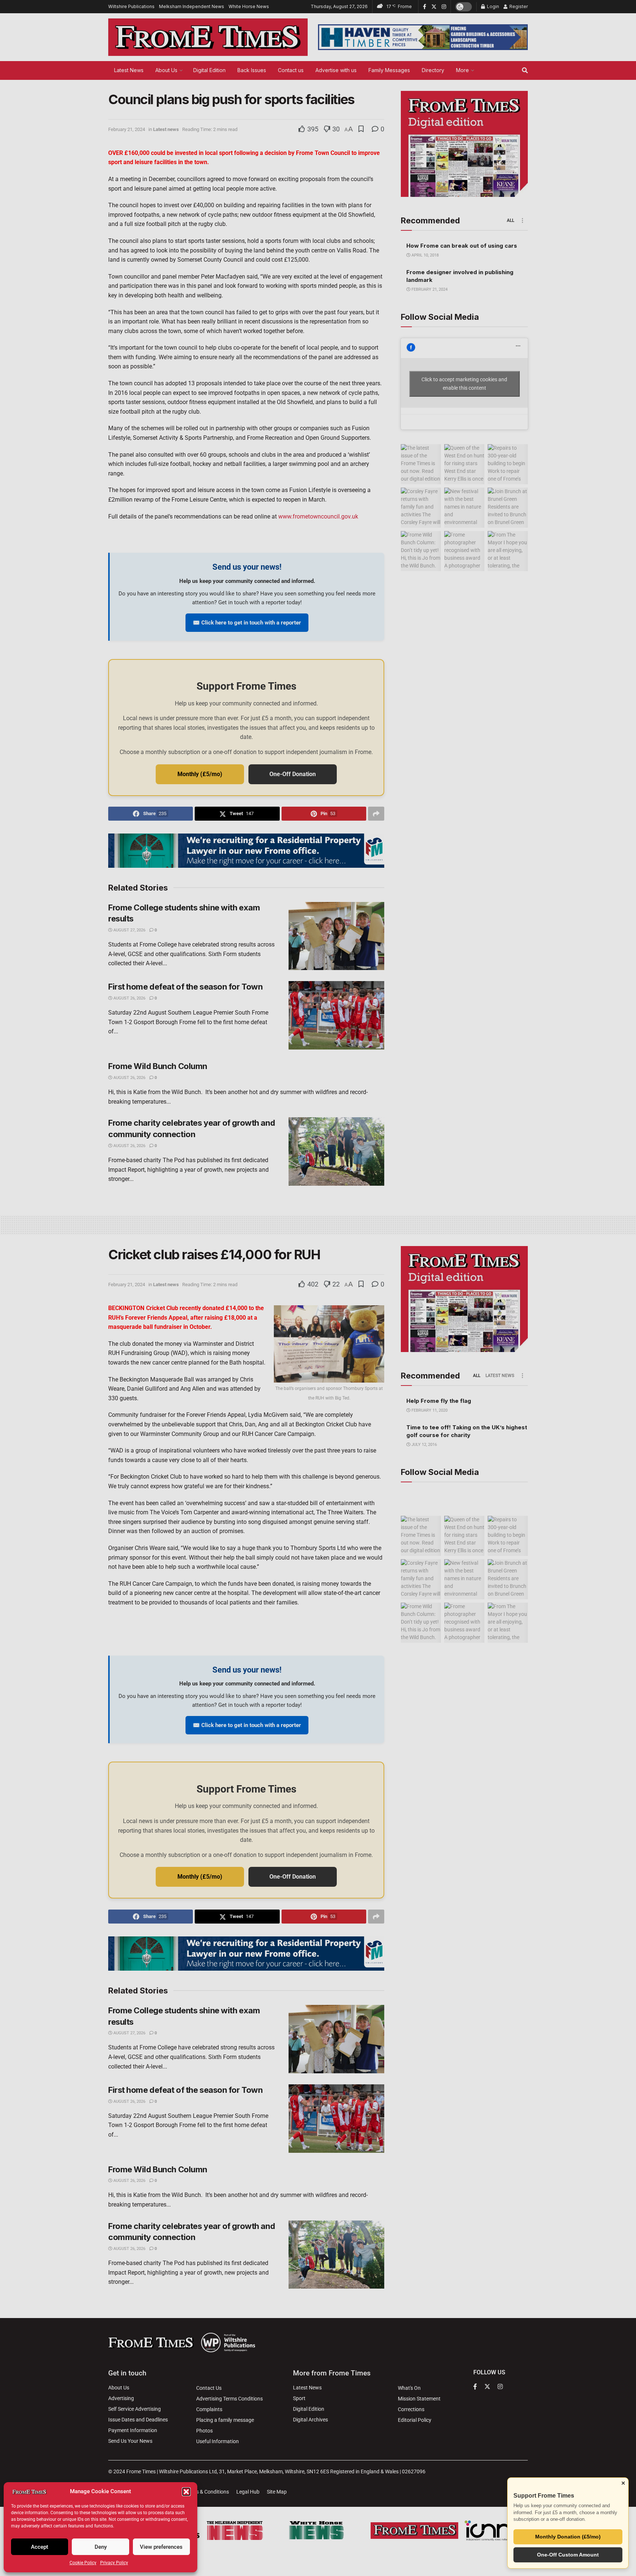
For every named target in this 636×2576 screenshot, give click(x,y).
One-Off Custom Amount (568, 2555)
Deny (101, 2547)
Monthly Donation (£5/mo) (568, 2537)
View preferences (161, 2547)
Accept (40, 2547)
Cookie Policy (83, 2563)
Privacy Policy (114, 2563)
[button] (186, 2492)
